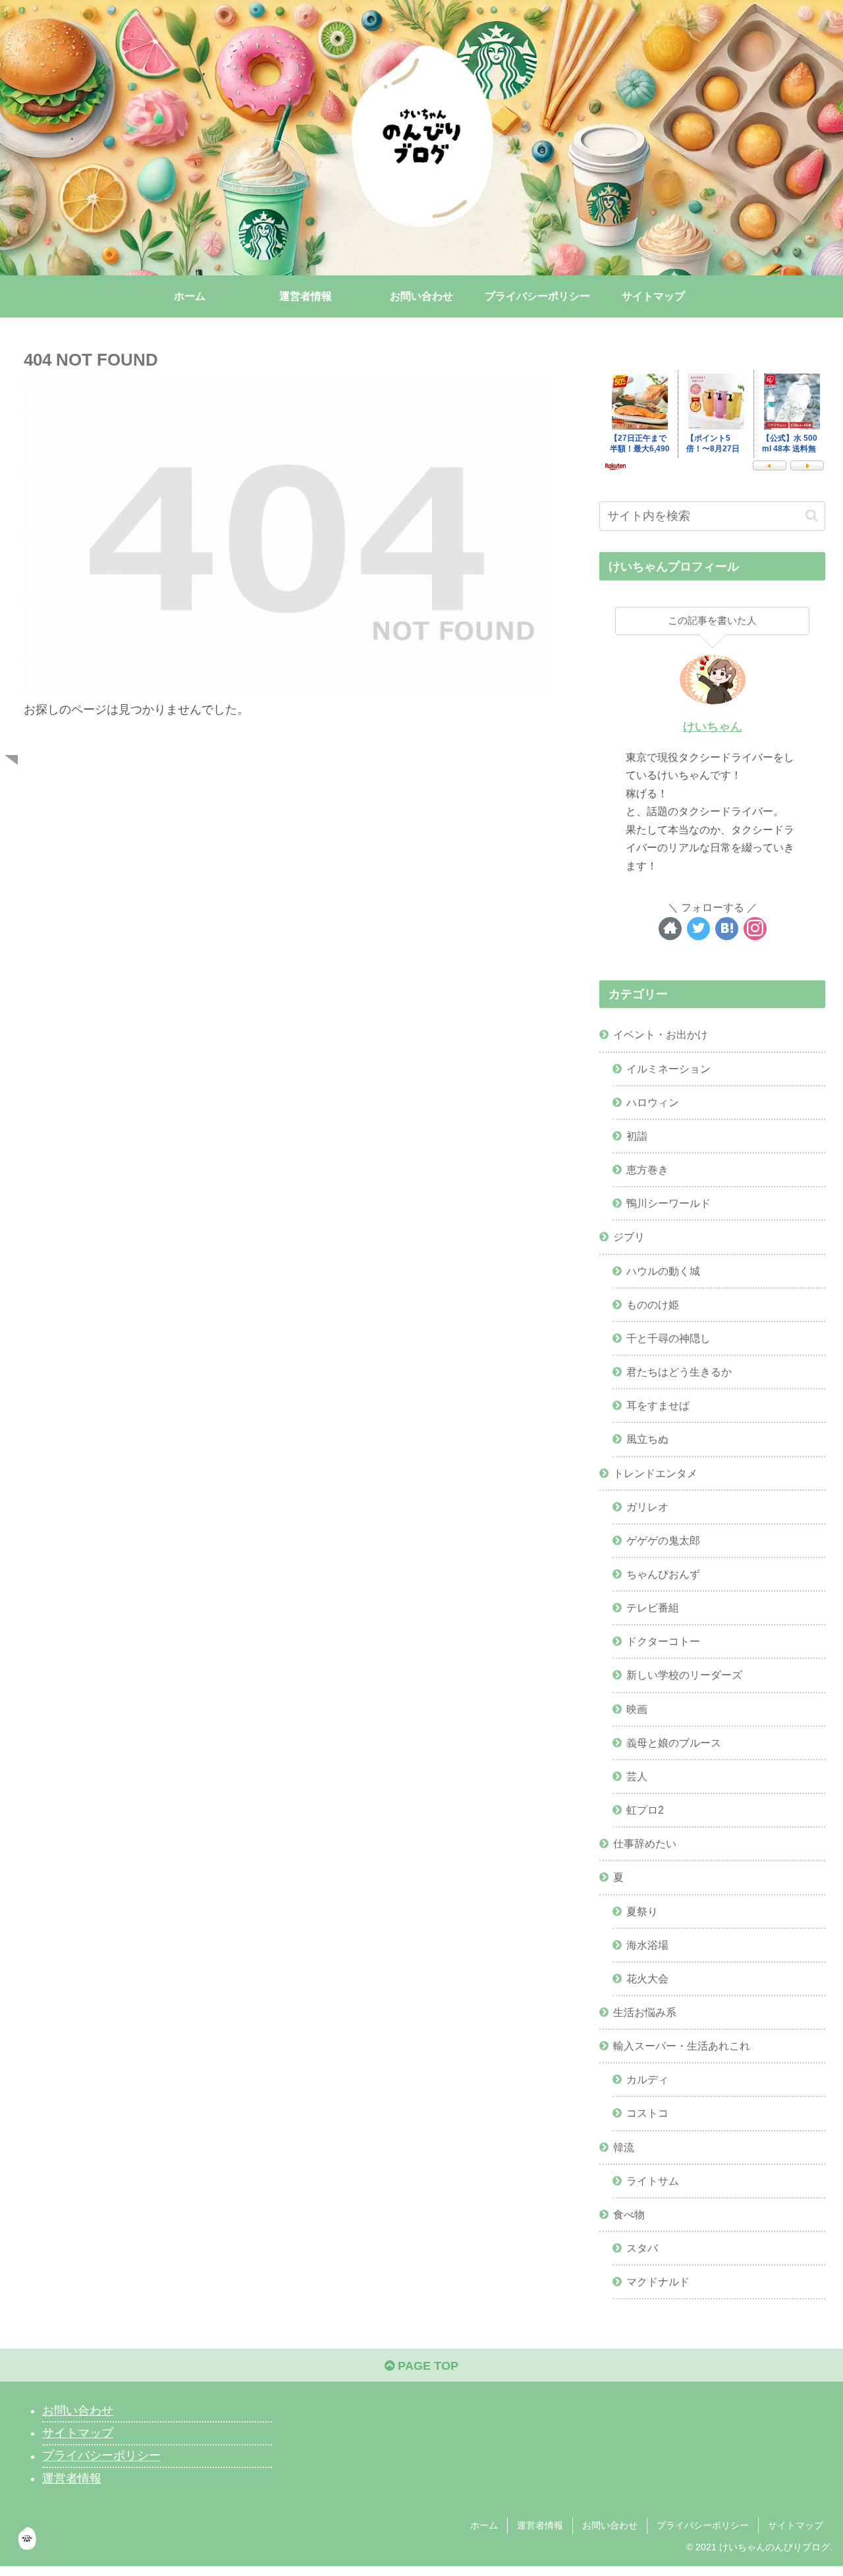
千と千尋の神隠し (668, 1338)
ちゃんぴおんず (663, 1574)
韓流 (624, 2147)
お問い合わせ (78, 2411)
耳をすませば (658, 1405)
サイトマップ (78, 2433)
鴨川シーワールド (668, 1203)
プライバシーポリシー (101, 2456)
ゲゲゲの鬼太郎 (663, 1540)
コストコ (647, 2113)
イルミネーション (668, 1069)
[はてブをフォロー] (727, 929)
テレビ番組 (653, 1608)
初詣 (637, 1136)
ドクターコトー (663, 1641)
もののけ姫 (653, 1304)
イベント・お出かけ (661, 1034)
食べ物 (629, 2214)
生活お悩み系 (645, 2012)
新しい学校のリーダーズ (684, 1675)
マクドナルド (658, 2282)
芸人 (637, 1776)
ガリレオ (647, 1507)
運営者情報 (72, 2478)
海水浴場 (647, 1945)
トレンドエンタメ (655, 1473)
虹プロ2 (645, 1810)
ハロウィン (653, 1102)
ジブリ (629, 1237)
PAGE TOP (426, 2366)
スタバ (642, 2248)
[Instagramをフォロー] (755, 929)
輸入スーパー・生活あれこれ (682, 2046)
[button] (812, 516)
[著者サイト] (670, 929)
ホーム (484, 2525)
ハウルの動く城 (663, 1271)
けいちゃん (713, 727)
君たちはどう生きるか (679, 1372)
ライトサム (653, 2181)
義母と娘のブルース (674, 1743)
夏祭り (642, 1911)
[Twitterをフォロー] (698, 929)
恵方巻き (647, 1169)
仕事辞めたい (645, 1843)
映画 (637, 1709)
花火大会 (647, 1978)
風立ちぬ (647, 1439)
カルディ (647, 2079)
